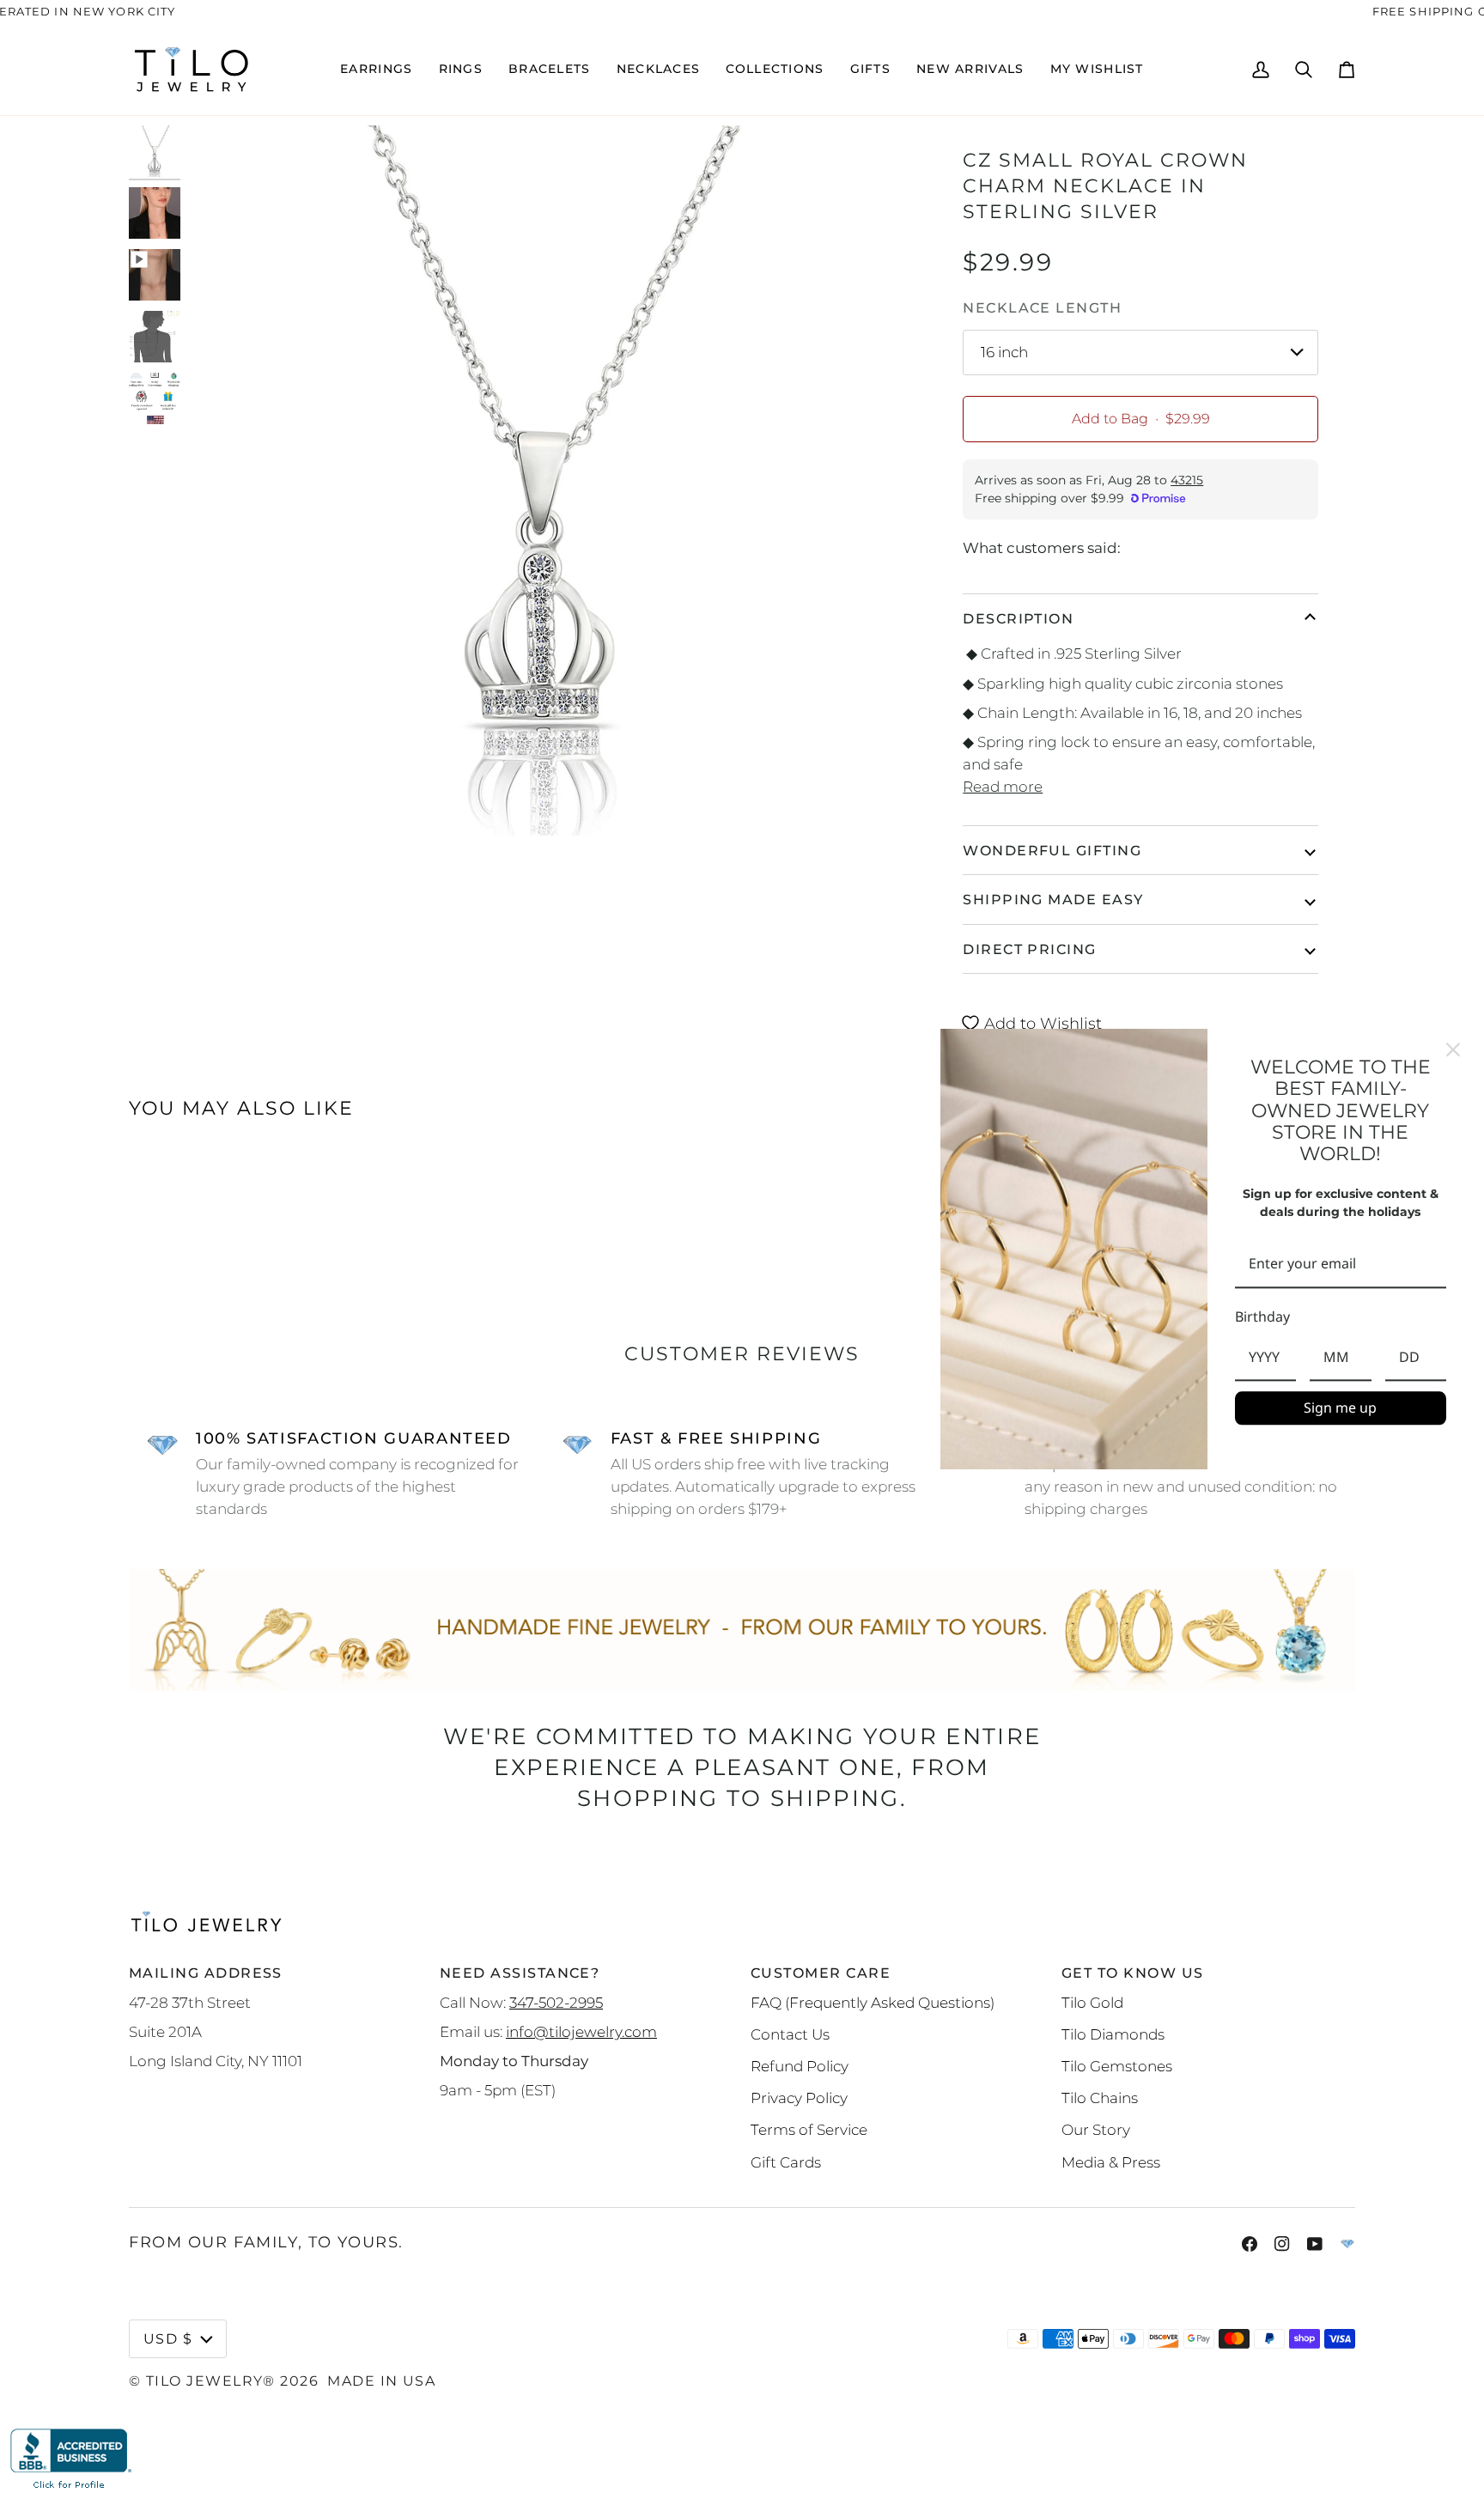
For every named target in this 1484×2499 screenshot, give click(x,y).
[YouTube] (1315, 2244)
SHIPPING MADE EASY (1053, 899)
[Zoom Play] (540, 481)
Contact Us (790, 2034)
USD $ (168, 2338)
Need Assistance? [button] (520, 1973)
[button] (376, 70)
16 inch (1004, 352)
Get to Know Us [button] (1132, 1973)
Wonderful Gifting (1052, 850)
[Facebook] (1250, 2244)
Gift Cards (786, 2162)
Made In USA (381, 2380)
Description (1018, 618)
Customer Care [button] (821, 1973)
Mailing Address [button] (206, 1973)
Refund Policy (800, 2066)
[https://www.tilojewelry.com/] (1347, 2244)
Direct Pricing (1029, 949)
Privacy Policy (799, 2098)
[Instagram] (1282, 2244)
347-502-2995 (556, 2002)
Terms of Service (809, 2129)
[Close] (1453, 1049)
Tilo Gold (1092, 2002)
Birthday (1262, 1316)
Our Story (1096, 2129)
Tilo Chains (1100, 2098)
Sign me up (1340, 1408)
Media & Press (1111, 2162)
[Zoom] (217, 803)
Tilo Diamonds (1113, 2034)
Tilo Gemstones (1117, 2066)
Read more (1003, 786)
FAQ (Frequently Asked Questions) (873, 2002)
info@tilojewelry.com (581, 2031)
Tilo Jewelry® (211, 2380)
